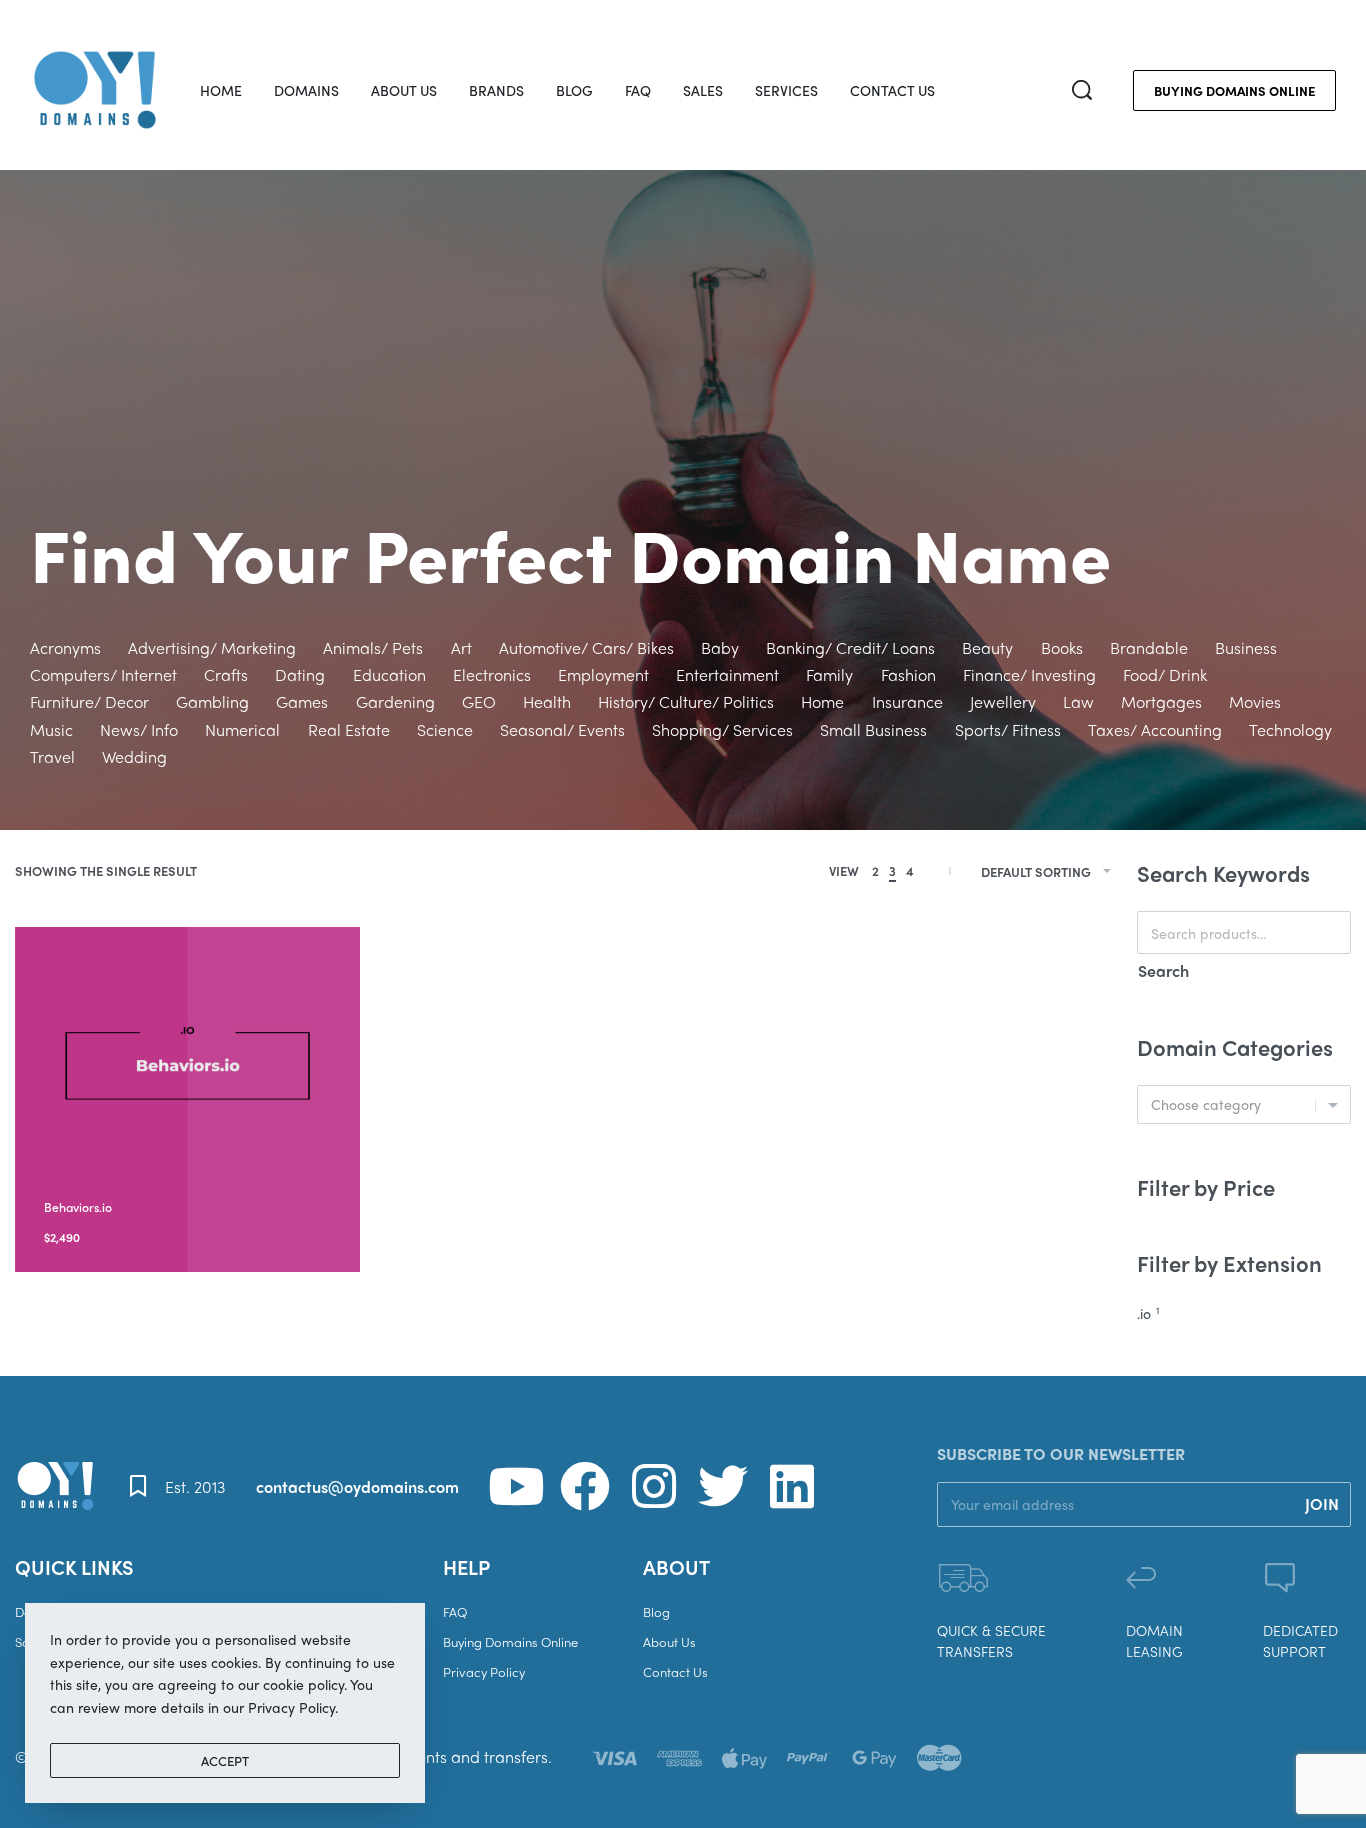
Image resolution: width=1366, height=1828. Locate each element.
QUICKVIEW (191, 1180)
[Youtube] (516, 1486)
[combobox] (1244, 1104)
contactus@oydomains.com (357, 1486)
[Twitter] (723, 1486)
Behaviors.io (78, 1207)
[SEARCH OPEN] (1082, 90)
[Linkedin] (792, 1486)
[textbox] (1244, 1104)
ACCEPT (225, 1760)
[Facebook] (585, 1486)
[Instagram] (654, 1486)
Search (1163, 970)
